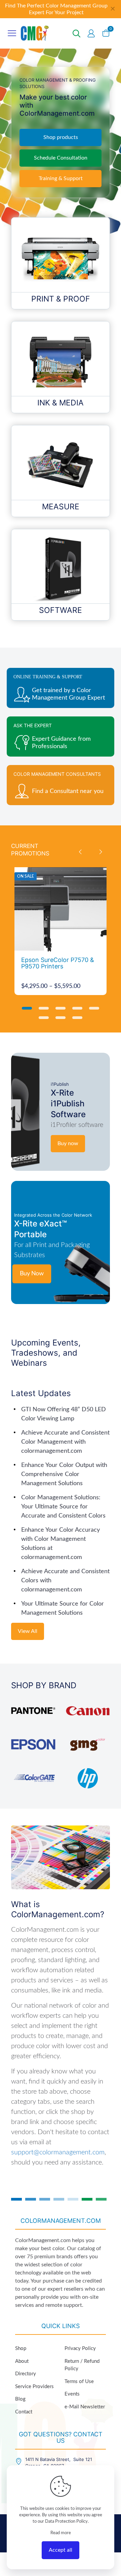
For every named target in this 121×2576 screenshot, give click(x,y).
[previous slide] (80, 852)
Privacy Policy (80, 2348)
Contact (24, 2412)
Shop (21, 2348)
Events (72, 2394)
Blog (20, 2399)
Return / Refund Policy (82, 2365)
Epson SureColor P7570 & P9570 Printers (58, 963)
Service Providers (34, 2387)
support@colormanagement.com (58, 2152)
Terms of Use (79, 2382)
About (22, 2361)
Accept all (61, 2550)
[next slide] (100, 852)
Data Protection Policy (66, 2522)
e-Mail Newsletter (85, 2407)
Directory (26, 2374)
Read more (61, 2533)
